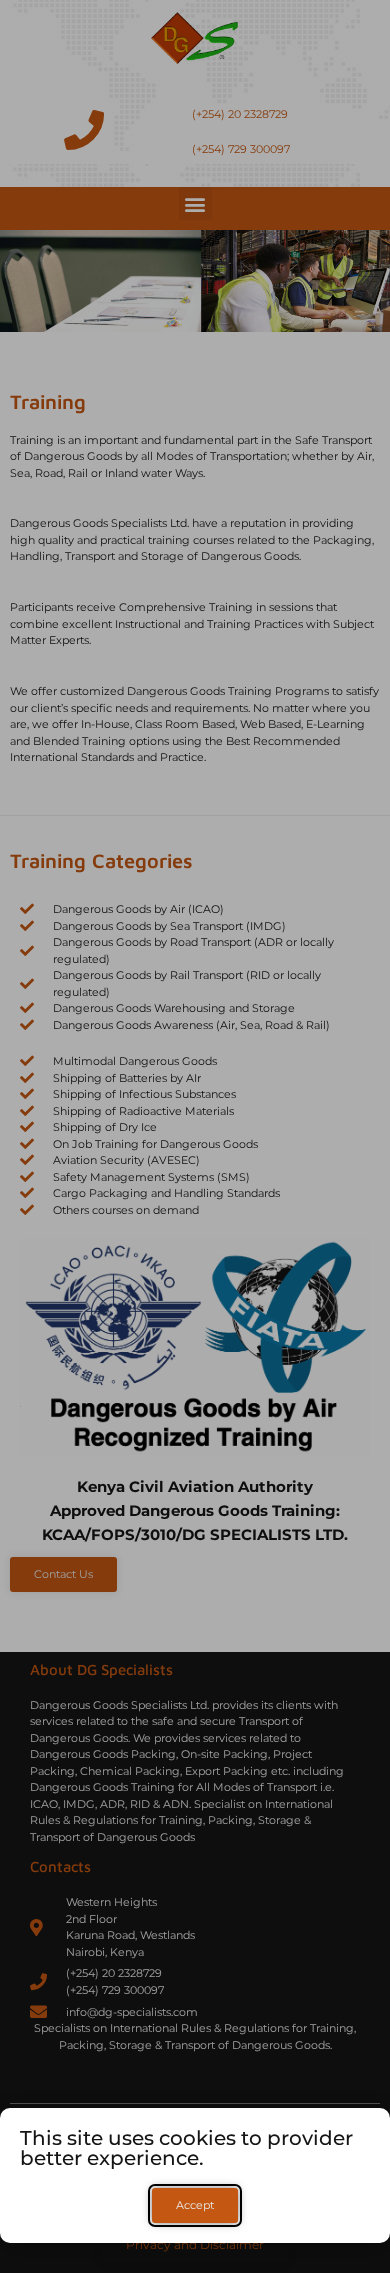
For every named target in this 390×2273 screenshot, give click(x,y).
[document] (195, 1136)
